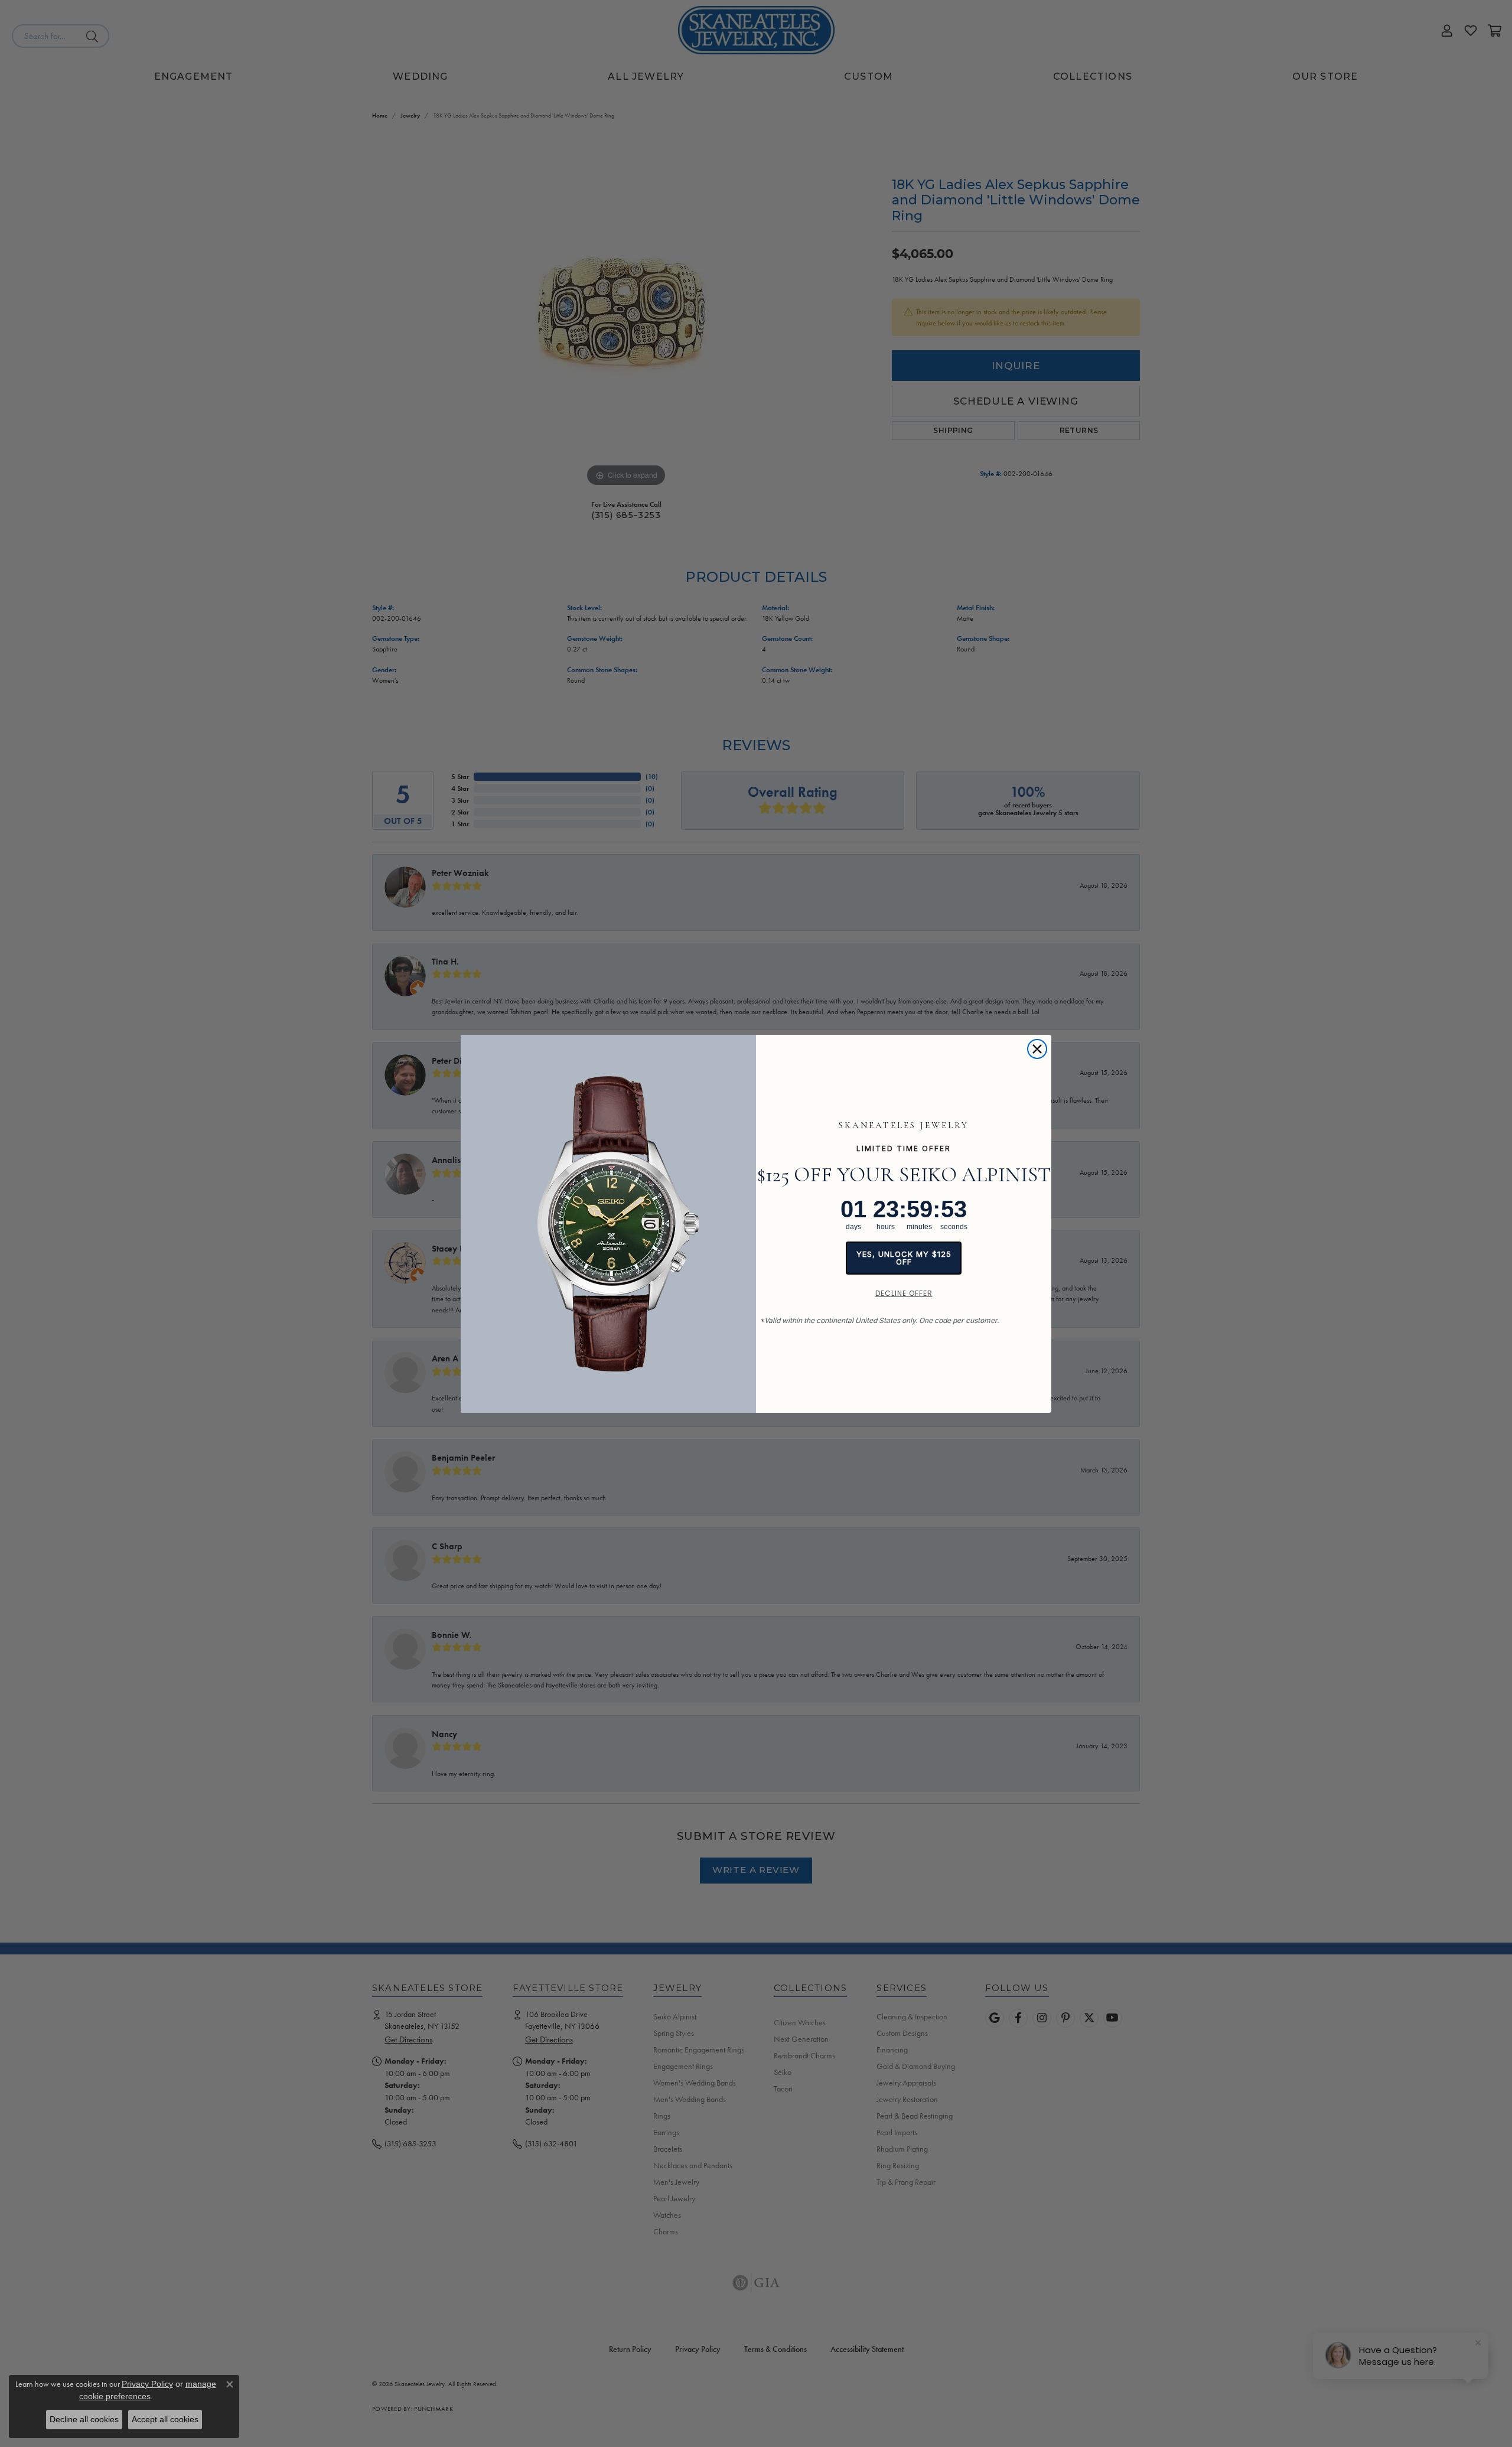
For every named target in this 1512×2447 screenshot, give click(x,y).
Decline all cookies (84, 2419)
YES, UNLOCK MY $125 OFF (904, 1258)
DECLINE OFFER (904, 1293)
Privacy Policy (147, 2384)
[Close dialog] (1037, 1049)
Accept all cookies (165, 2419)
